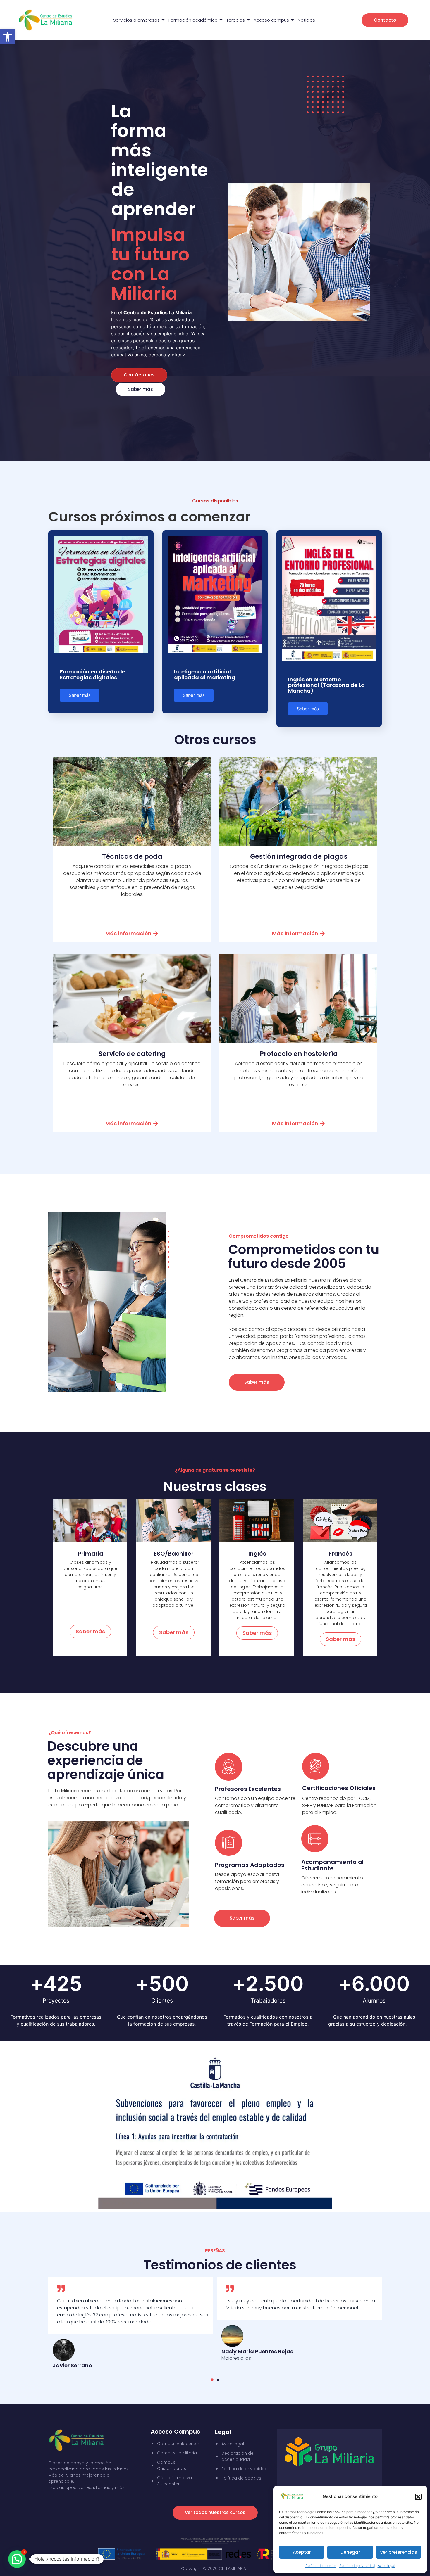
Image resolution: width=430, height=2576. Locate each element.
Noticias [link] (306, 20)
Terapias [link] (236, 20)
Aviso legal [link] (386, 2566)
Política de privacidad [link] (357, 2566)
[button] (418, 2497)
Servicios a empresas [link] (136, 20)
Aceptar (302, 2552)
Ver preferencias (399, 2552)
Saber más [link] (80, 695)
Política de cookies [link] (321, 2566)
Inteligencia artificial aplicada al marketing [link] (205, 674)
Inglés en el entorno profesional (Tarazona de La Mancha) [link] (326, 685)
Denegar (350, 2552)
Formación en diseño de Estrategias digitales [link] (93, 674)
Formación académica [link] (193, 20)
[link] (8, 37)
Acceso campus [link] (271, 20)
